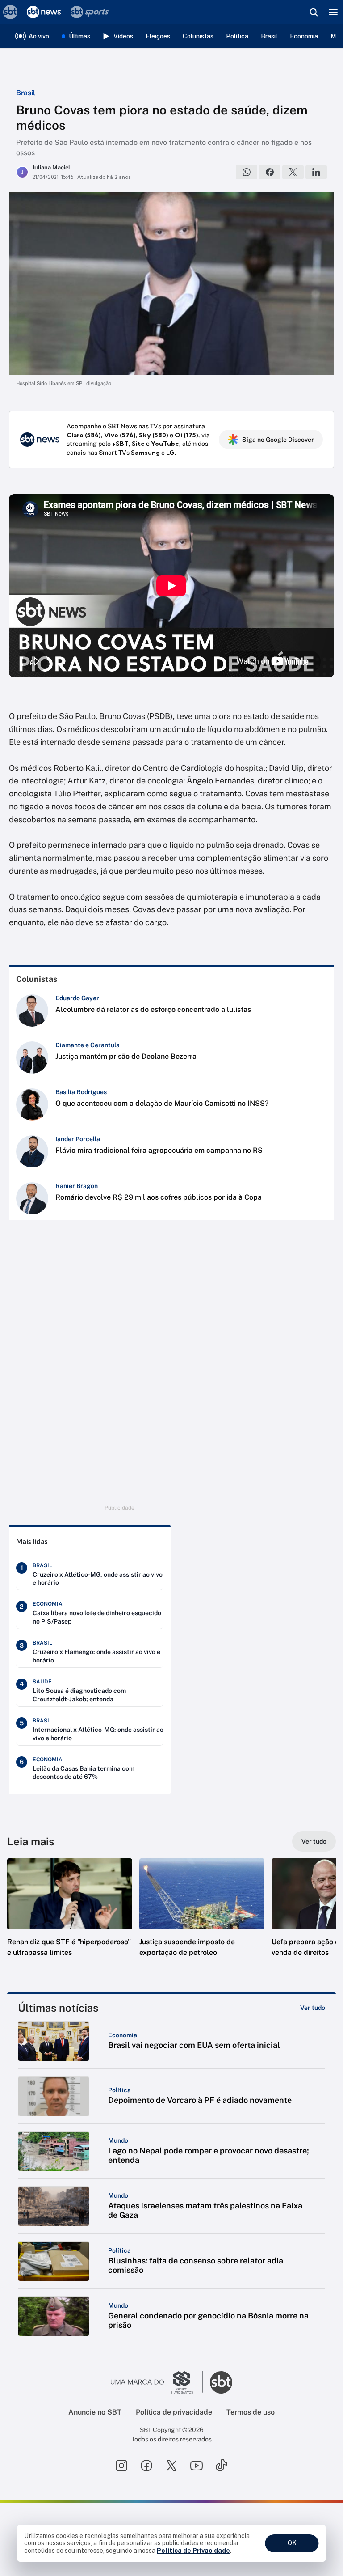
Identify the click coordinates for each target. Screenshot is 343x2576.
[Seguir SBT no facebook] (146, 2466)
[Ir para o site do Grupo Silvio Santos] (157, 2382)
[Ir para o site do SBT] (221, 2382)
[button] (70, 1916)
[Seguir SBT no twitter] (171, 2466)
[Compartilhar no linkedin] (316, 172)
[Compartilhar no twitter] (293, 172)
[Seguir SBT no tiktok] (222, 2466)
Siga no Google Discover (278, 440)
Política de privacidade (174, 2412)
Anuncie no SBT (95, 2412)
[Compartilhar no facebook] (270, 172)
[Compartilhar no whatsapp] (247, 172)
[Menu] (333, 12)
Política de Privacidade (193, 2551)
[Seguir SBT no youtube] (197, 2466)
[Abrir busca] (314, 12)
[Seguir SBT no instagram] (121, 2466)
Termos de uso (251, 2412)
